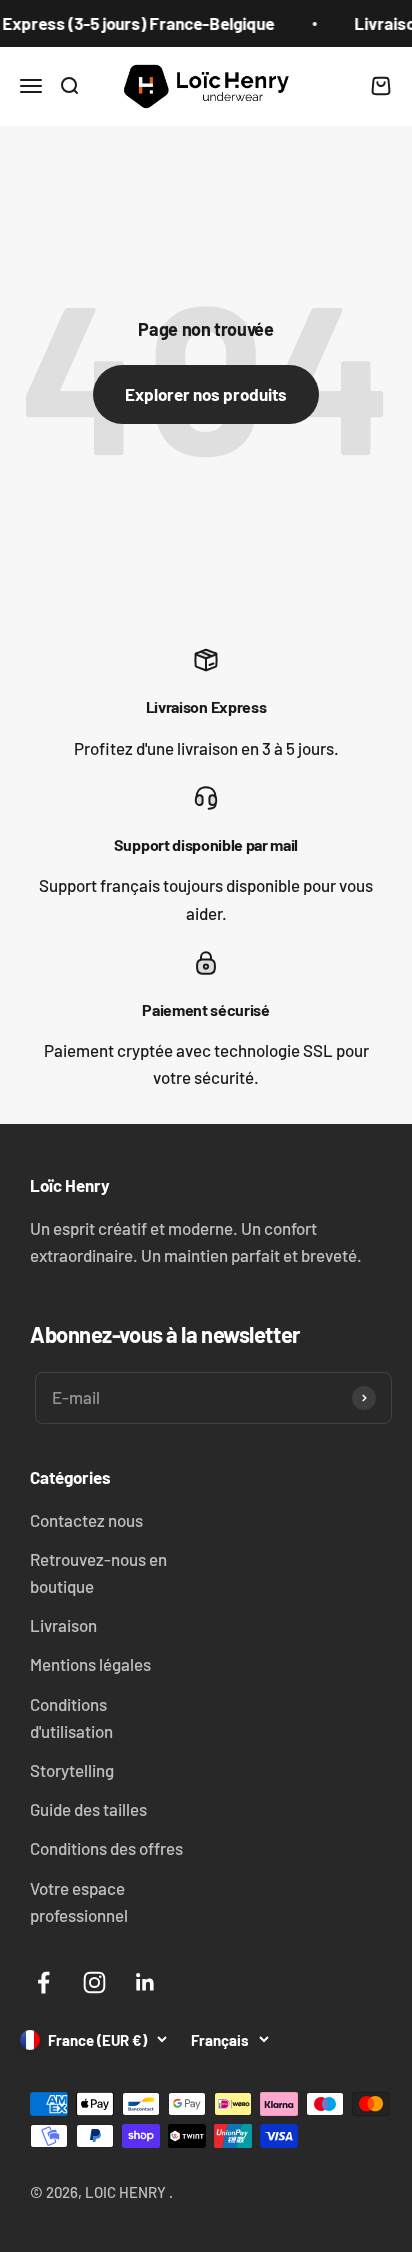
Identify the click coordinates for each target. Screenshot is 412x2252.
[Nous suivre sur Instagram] (94, 1982)
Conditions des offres (106, 1848)
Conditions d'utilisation (71, 1717)
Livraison (63, 1625)
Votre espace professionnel (79, 1901)
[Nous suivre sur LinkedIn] (145, 1982)
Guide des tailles (88, 1809)
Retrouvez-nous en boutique (98, 1572)
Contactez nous (86, 1520)
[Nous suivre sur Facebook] (43, 1982)
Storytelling (72, 1770)
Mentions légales (90, 1664)
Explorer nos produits (206, 394)
